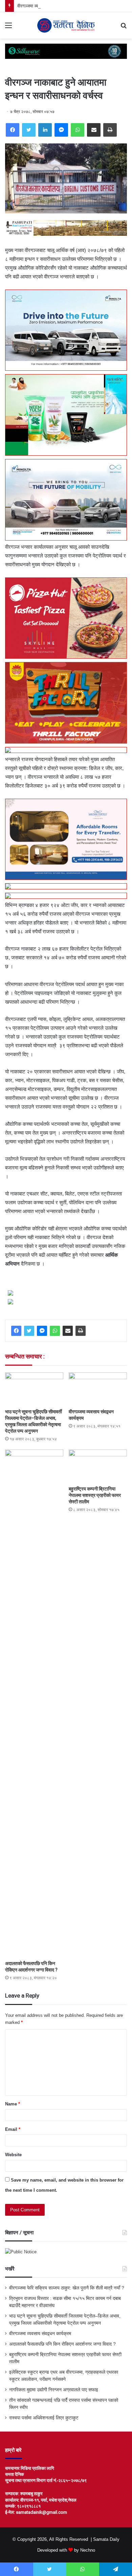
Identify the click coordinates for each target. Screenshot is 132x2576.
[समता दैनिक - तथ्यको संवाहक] (66, 25)
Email (13, 2129)
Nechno (88, 2550)
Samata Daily (106, 2539)
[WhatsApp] (78, 130)
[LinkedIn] (45, 130)
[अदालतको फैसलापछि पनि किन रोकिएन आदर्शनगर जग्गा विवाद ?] (34, 1703)
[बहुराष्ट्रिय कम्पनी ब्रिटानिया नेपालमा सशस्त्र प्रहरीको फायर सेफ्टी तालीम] (98, 1466)
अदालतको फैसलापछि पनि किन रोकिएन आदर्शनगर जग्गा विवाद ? (62, 2344)
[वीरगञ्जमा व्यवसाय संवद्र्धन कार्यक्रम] (98, 1389)
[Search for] (124, 28)
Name (13, 2104)
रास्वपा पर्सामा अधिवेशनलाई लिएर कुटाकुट (44, 2418)
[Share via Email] (94, 130)
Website (13, 2155)
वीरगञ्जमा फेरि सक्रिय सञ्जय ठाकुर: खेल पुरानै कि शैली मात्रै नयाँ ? (67, 2288)
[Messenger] (61, 130)
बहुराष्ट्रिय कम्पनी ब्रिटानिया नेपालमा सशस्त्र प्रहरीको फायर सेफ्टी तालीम (95, 1495)
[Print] (110, 130)
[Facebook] (13, 130)
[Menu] (8, 28)
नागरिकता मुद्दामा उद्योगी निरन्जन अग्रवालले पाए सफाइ (54, 2390)
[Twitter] (29, 130)
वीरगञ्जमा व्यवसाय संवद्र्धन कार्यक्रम (47, 6)
